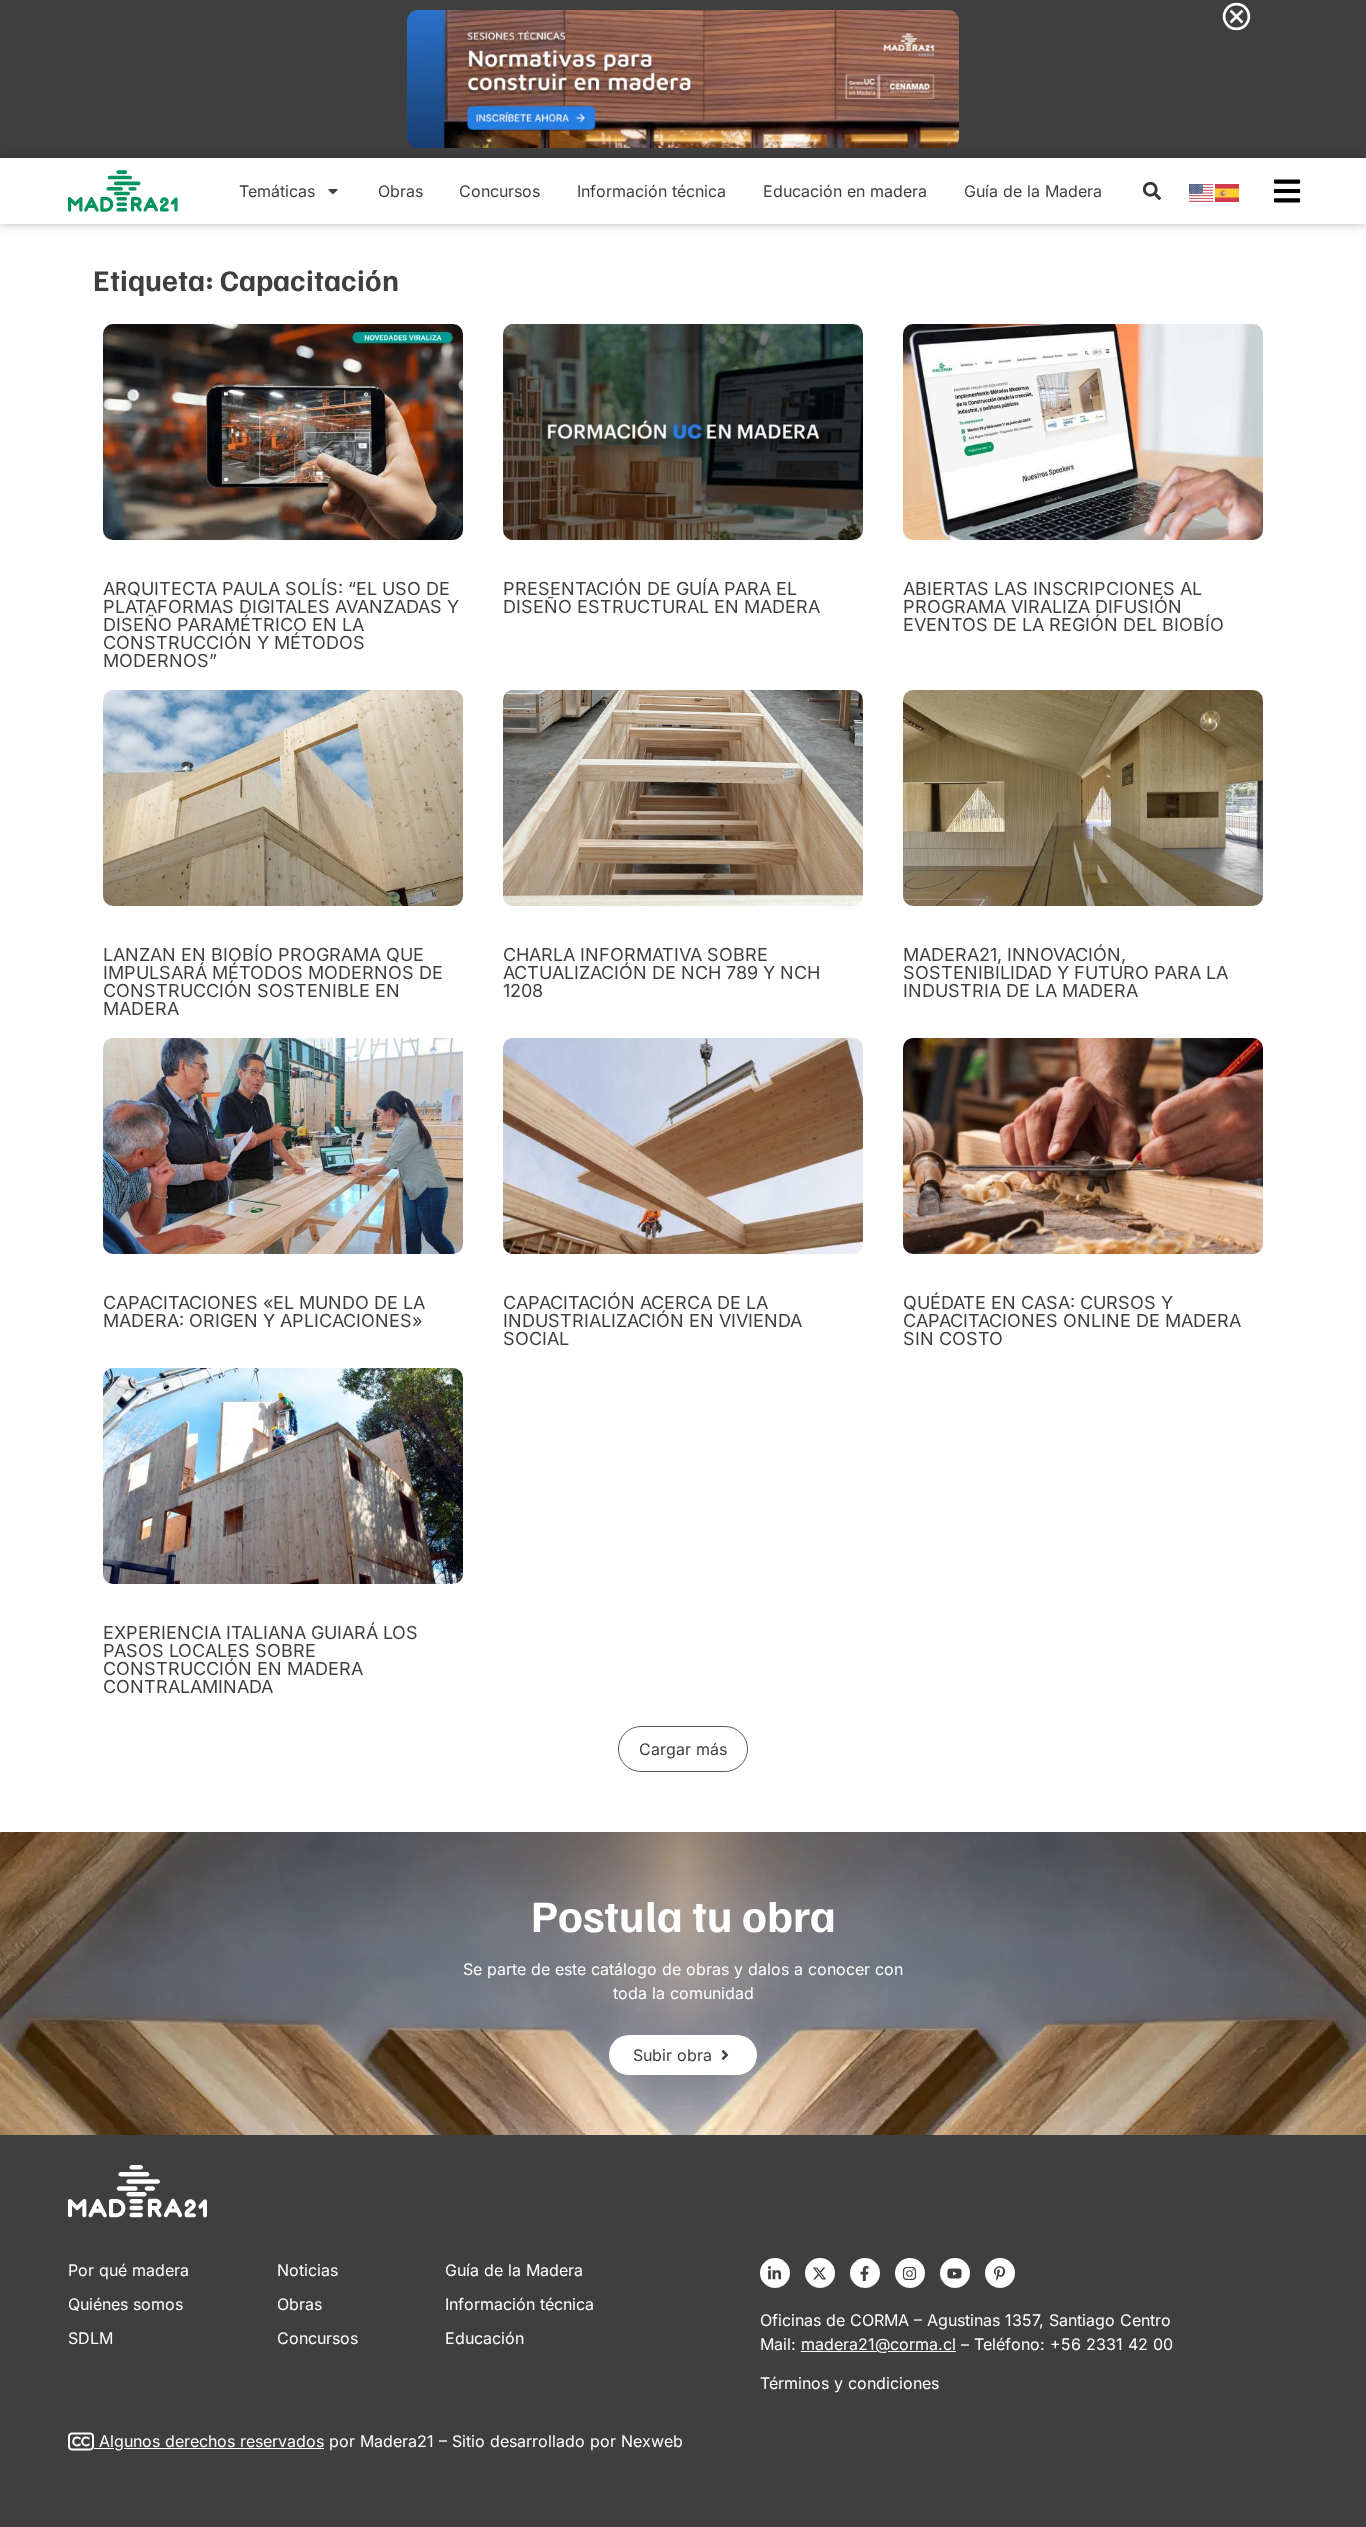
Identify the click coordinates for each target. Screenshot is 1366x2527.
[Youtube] (955, 2273)
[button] (1151, 191)
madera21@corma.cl (878, 2344)
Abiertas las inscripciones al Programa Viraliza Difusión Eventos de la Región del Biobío (1063, 606)
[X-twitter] (820, 2273)
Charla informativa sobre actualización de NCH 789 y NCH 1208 (661, 972)
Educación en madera (845, 191)
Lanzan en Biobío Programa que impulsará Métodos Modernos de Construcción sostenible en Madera (273, 981)
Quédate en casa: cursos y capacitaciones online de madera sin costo (1072, 1320)
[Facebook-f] (865, 2273)
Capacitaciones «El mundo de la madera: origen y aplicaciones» (264, 1311)
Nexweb (652, 2441)
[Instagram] (910, 2273)
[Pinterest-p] (1000, 2273)
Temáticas (277, 191)
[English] (1202, 191)
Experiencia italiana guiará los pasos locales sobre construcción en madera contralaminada (260, 1659)
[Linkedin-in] (775, 2273)
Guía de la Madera (1033, 191)
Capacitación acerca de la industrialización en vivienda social (652, 1320)
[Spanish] (1228, 191)
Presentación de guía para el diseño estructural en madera (661, 597)
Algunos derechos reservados (211, 2441)
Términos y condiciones (849, 2383)
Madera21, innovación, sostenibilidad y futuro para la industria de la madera (1065, 972)
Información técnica (651, 191)
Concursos (499, 191)
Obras (400, 191)
